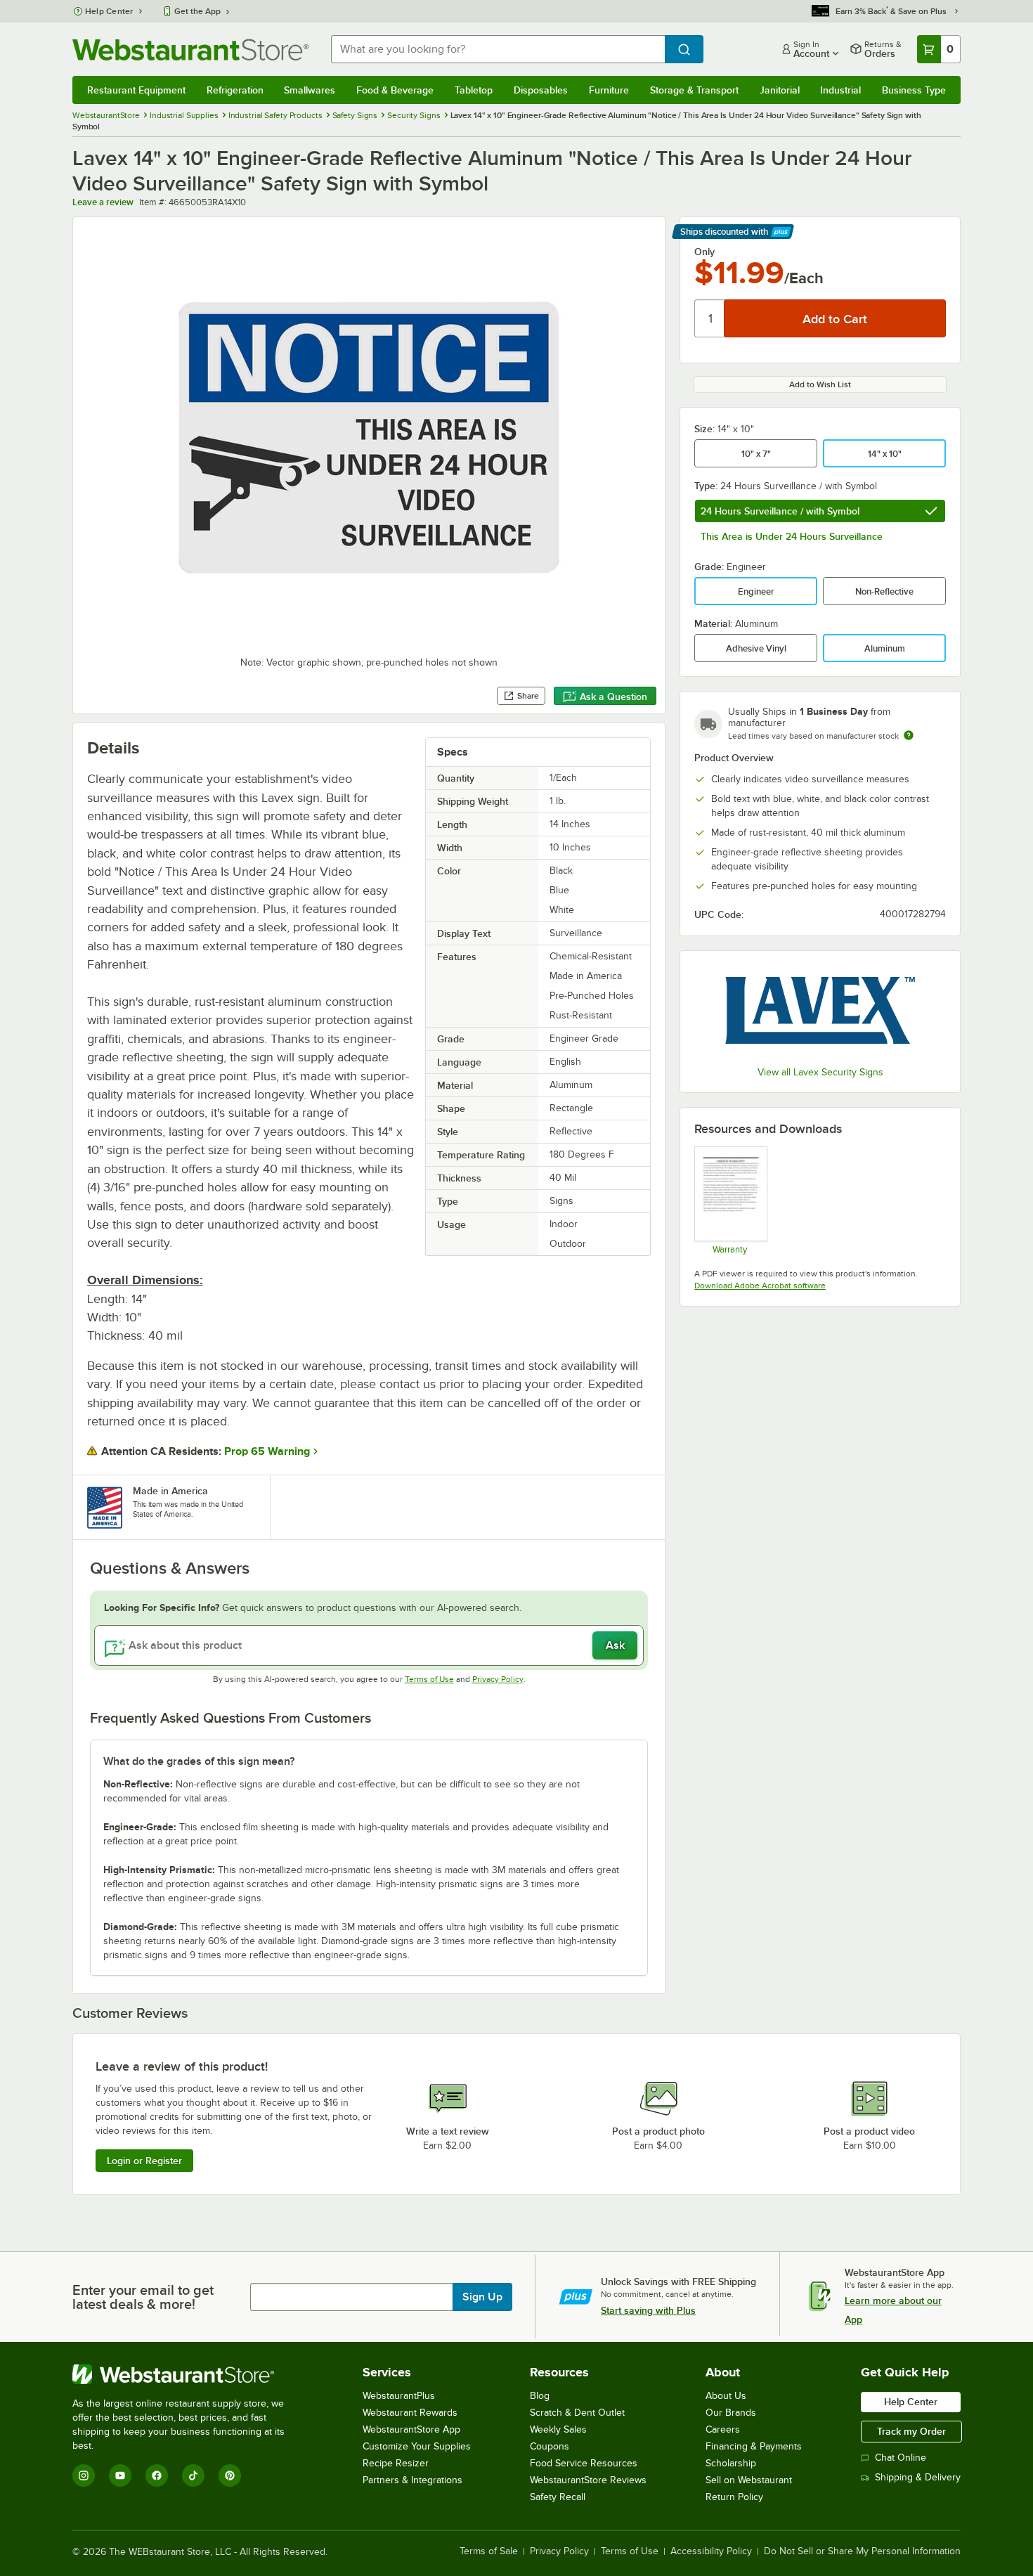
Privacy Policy (498, 1679)
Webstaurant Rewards (410, 2413)
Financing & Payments (754, 2446)
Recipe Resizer (396, 2463)
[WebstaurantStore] (188, 2374)
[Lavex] (820, 1010)
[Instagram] (84, 2475)
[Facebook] (157, 2475)
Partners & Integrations (412, 2480)
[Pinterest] (230, 2475)
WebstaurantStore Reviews (588, 2480)
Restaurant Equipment (136, 90)
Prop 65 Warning (267, 1451)
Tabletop (474, 90)
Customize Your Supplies (417, 2446)
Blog (540, 2396)
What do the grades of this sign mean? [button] (199, 1761)
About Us (726, 2396)
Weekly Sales (558, 2429)
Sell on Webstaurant (749, 2480)
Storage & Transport (694, 90)
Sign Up (482, 2297)
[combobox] (498, 49)
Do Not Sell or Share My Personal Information (862, 2551)
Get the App (197, 11)
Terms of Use (429, 1679)
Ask (615, 1645)
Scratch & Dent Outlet (577, 2413)
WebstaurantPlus (399, 2396)
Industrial (840, 90)
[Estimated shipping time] (909, 735)
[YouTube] (120, 2475)
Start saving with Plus (648, 2310)
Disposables (541, 90)
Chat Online (901, 2458)
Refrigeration (235, 90)
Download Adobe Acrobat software (760, 1286)
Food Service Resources (584, 2463)
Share (528, 696)
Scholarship (731, 2463)
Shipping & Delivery (918, 2477)
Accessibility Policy (711, 2551)
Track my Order (911, 2431)
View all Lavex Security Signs (820, 1072)
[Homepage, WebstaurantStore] (190, 50)
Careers (723, 2429)
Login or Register (144, 2161)
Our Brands (731, 2413)
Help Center (109, 11)
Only (704, 252)
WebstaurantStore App (411, 2429)
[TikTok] (193, 2475)
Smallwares (310, 90)
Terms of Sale (489, 2551)
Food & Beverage (395, 90)
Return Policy (734, 2497)
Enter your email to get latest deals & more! (143, 2297)
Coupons (550, 2446)
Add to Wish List (820, 384)
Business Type (914, 90)
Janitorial (780, 90)
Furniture (609, 90)
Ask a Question (613, 697)
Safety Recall (558, 2497)
